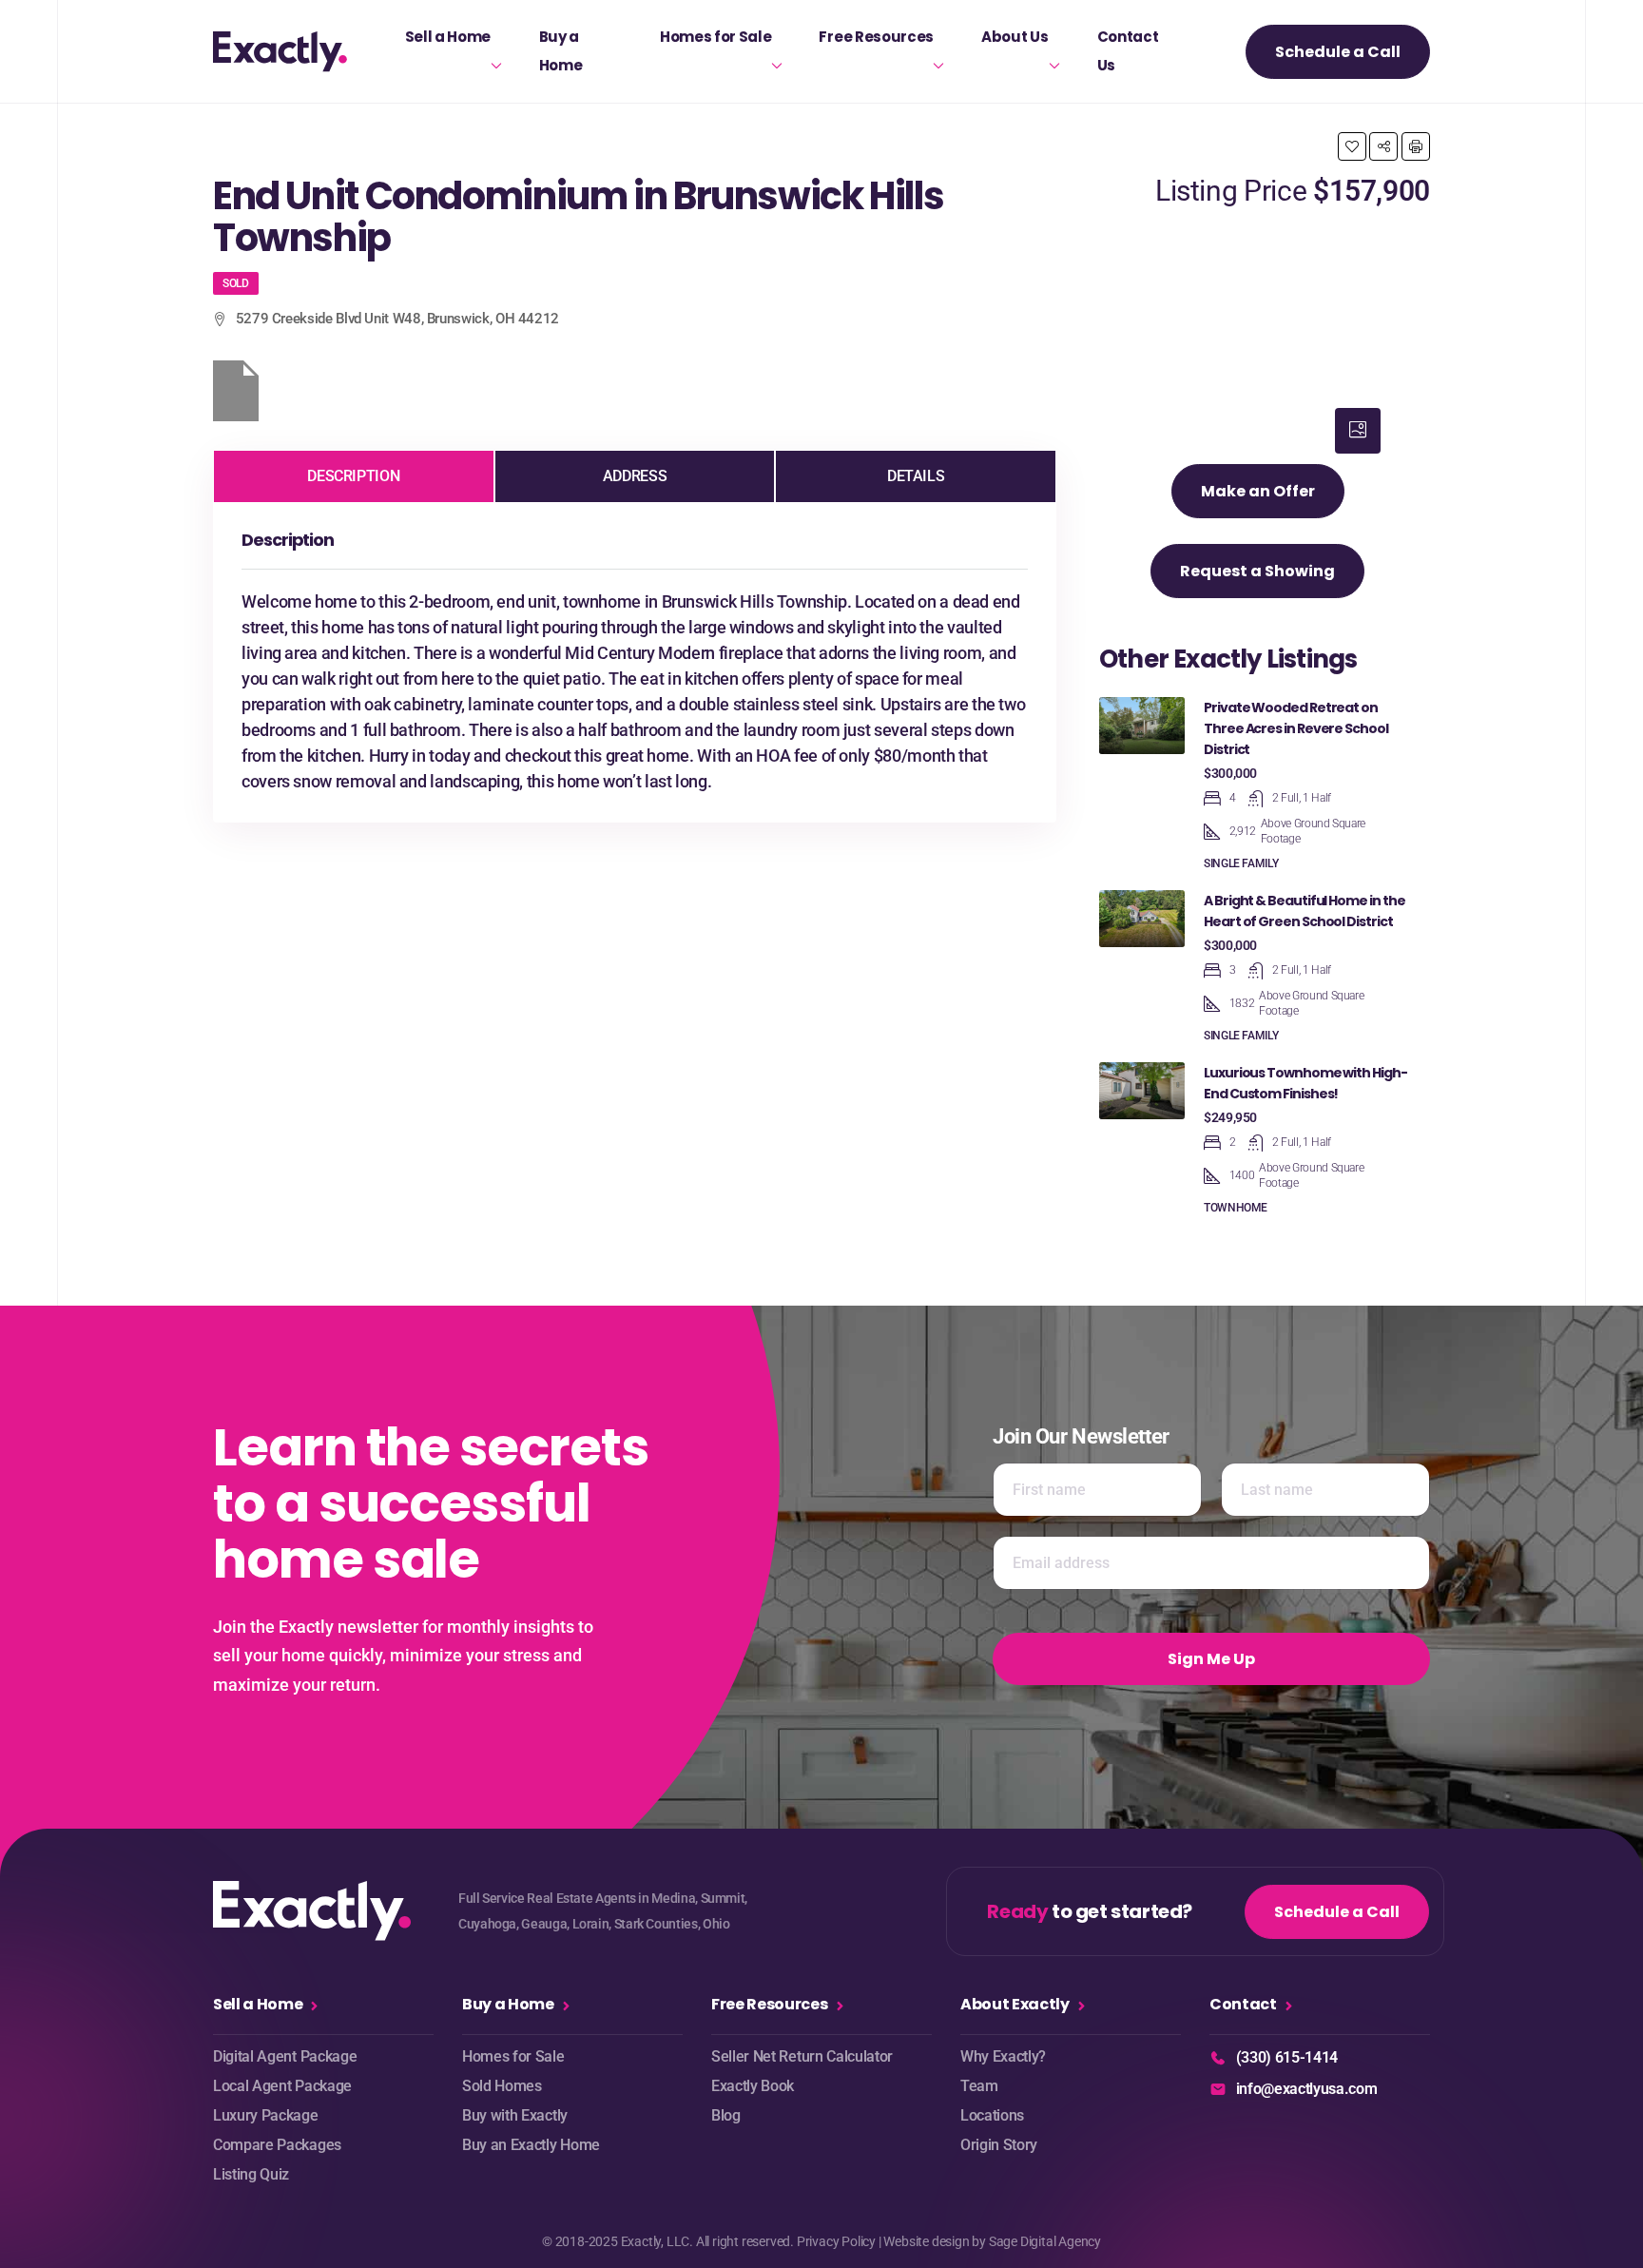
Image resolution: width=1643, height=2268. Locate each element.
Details (916, 476)
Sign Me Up (1211, 1659)
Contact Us (1128, 51)
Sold (236, 283)
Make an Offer (1258, 491)
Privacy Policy (836, 2241)
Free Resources (876, 37)
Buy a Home (561, 51)
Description (353, 476)
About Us (1015, 37)
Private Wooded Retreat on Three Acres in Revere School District (1296, 728)
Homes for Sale (716, 37)
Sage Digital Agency (1045, 2241)
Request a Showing (1257, 571)
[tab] (1358, 431)
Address (635, 476)
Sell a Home (448, 37)
